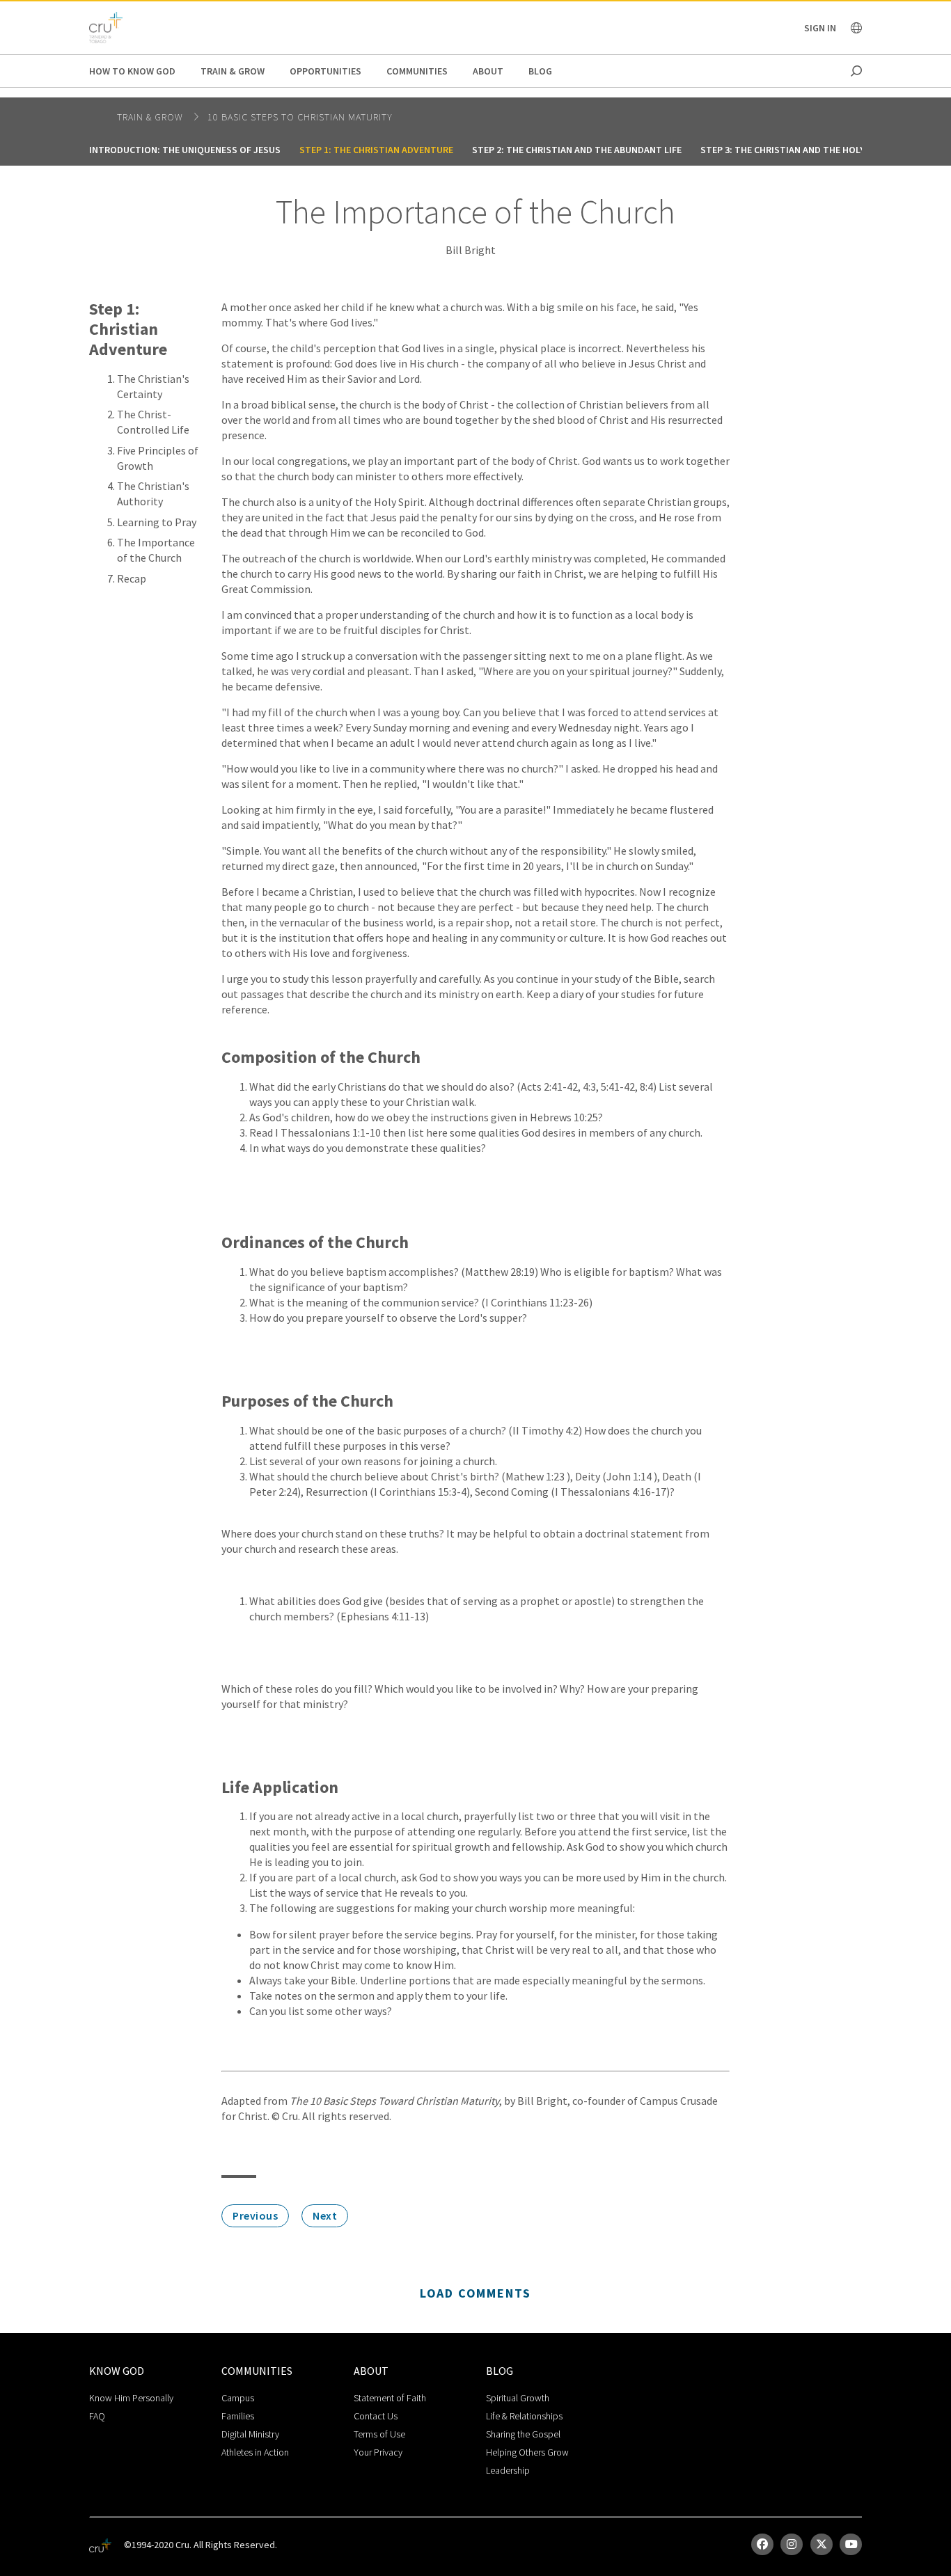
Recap (132, 578)
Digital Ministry (250, 2434)
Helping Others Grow (527, 2452)
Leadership (508, 2470)
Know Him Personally (131, 2398)
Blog (540, 71)
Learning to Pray (157, 522)
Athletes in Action (255, 2452)
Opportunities (325, 71)
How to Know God (132, 71)
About (488, 71)
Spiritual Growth (518, 2398)
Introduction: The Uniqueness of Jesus (185, 150)
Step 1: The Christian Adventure (376, 150)
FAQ (97, 2416)
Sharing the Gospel (523, 2434)
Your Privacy (378, 2452)
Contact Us (376, 2416)
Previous (255, 2215)
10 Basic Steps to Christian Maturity (300, 117)
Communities (417, 71)
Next (325, 2215)
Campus (238, 2398)
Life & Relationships (524, 2416)
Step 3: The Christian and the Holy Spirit (798, 150)
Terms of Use (379, 2434)
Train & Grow (233, 71)
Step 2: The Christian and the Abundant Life (577, 150)
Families (238, 2416)
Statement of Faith (390, 2398)
